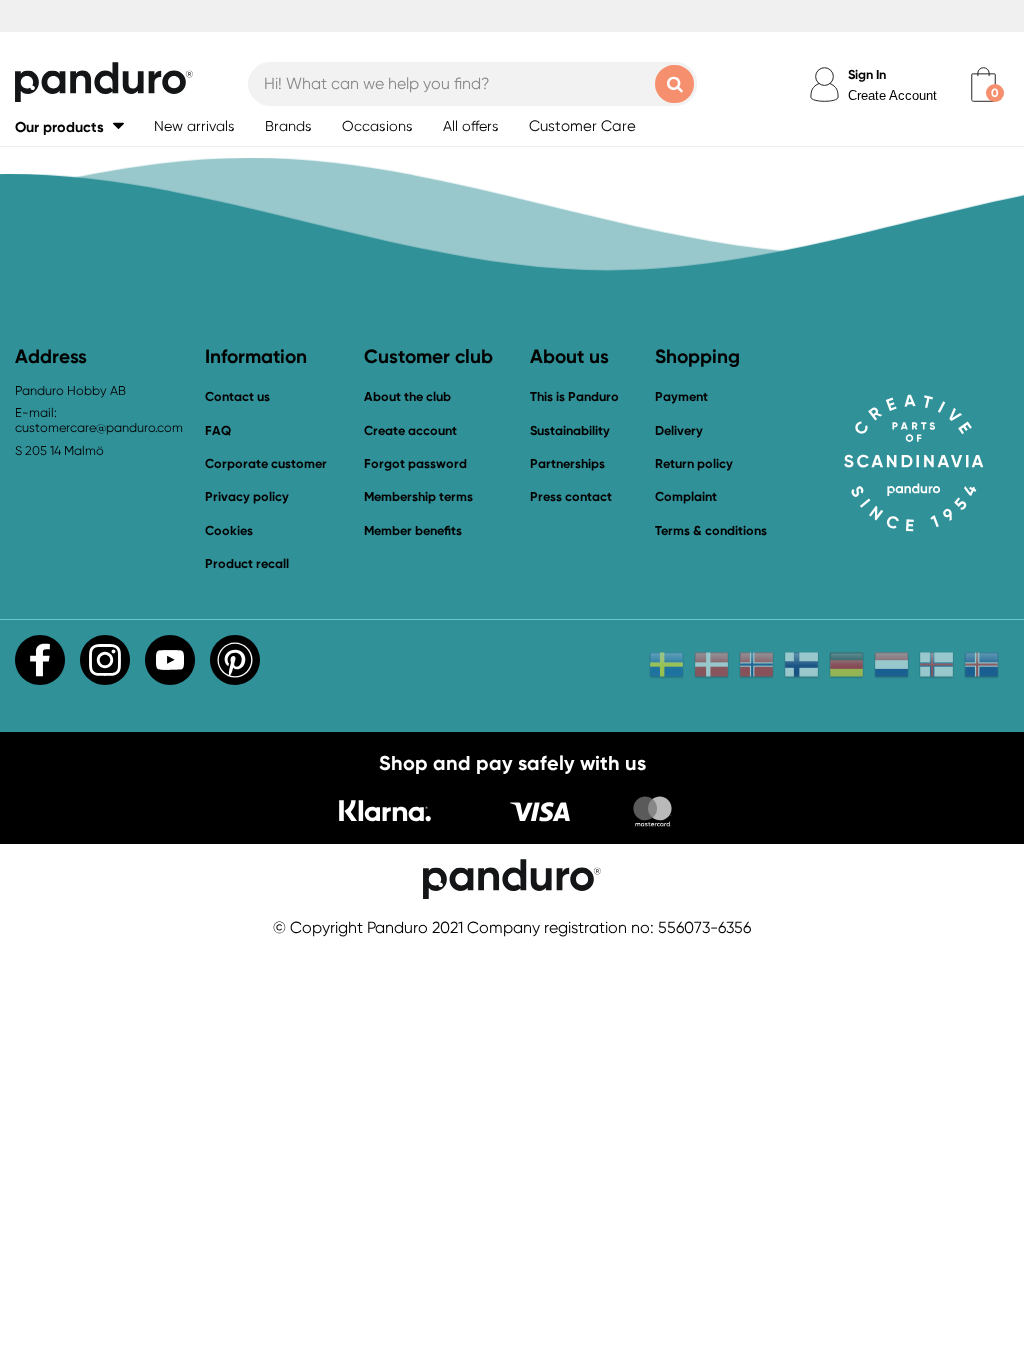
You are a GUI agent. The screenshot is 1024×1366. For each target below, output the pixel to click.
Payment (681, 396)
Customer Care (582, 126)
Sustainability (570, 430)
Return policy (694, 463)
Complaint (686, 496)
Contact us (237, 396)
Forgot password (415, 463)
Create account (410, 430)
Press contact (571, 496)
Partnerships (567, 463)
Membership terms (418, 496)
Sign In (867, 74)
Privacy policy (247, 496)
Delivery (679, 430)
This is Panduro (574, 396)
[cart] (983, 84)
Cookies (229, 531)
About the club (407, 396)
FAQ (218, 430)
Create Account (892, 95)
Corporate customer (266, 463)
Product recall (247, 563)
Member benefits (413, 530)
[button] (69, 126)
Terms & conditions (711, 530)
